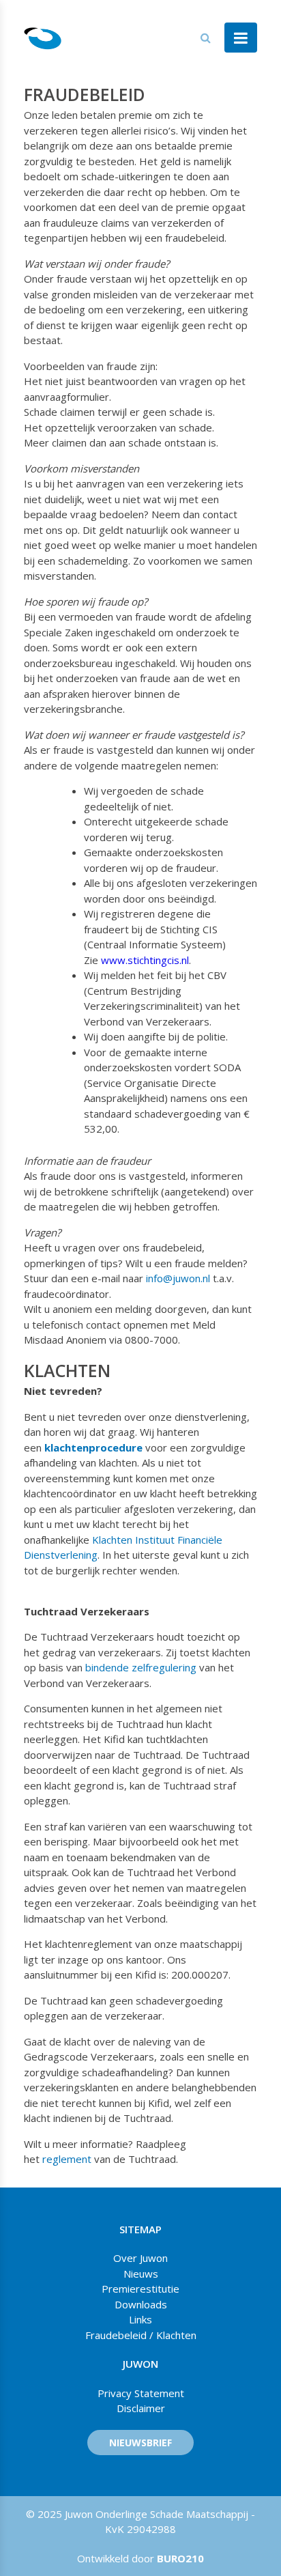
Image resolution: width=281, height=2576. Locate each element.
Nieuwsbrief (140, 2443)
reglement (68, 2159)
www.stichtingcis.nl (145, 960)
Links (140, 2319)
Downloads (141, 2304)
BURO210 (179, 2558)
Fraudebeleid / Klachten (141, 2335)
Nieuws (141, 2274)
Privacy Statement (141, 2393)
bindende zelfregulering (141, 1667)
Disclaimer (141, 2408)
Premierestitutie (140, 2289)
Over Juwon (140, 2258)
